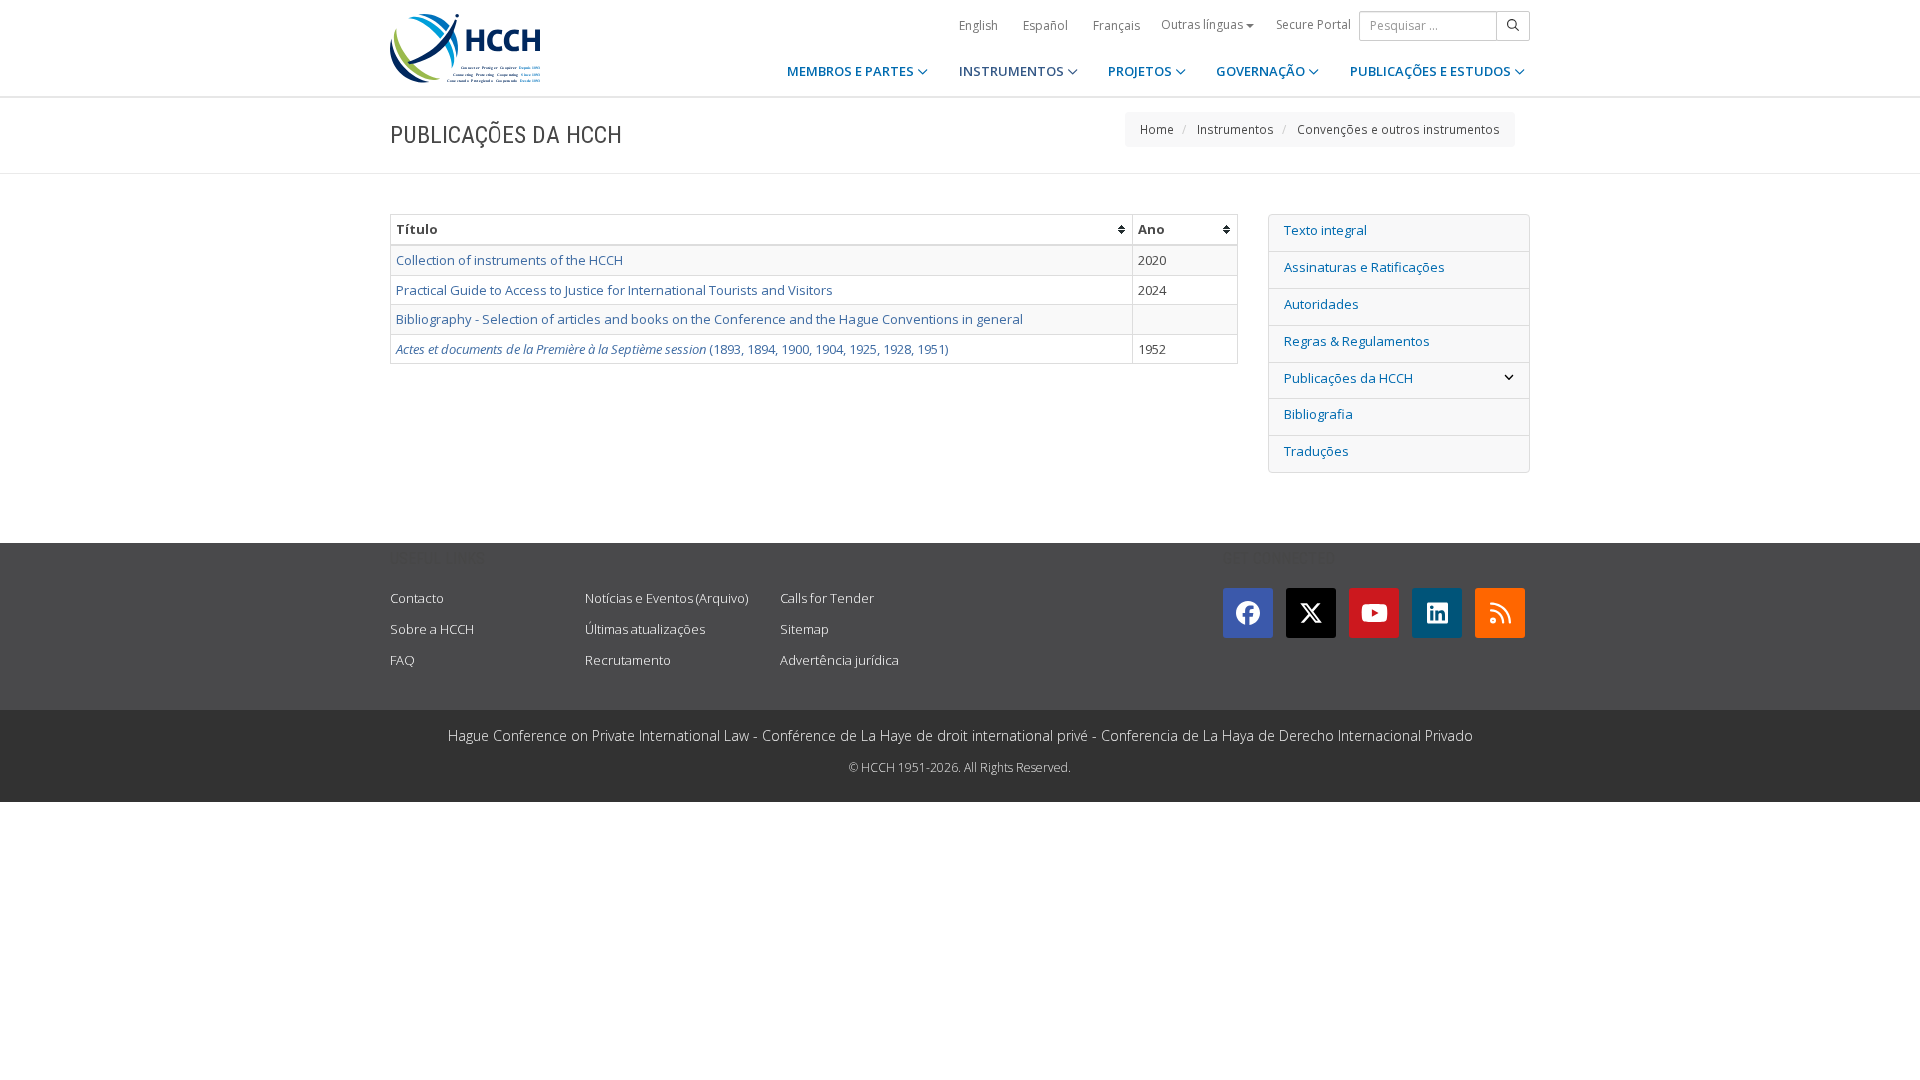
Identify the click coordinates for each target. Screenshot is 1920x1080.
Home (1157, 129)
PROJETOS (1141, 71)
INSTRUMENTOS (1013, 71)
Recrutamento (628, 660)
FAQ (402, 660)
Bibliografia (1318, 414)
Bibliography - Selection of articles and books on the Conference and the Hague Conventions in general (709, 319)
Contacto (417, 598)
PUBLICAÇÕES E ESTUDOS (1432, 71)
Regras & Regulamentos (1357, 341)
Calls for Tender (827, 598)
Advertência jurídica (839, 660)
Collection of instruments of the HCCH (509, 260)
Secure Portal (1313, 24)
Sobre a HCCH (432, 629)
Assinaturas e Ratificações (1364, 267)
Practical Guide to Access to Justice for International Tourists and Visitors (614, 290)
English (978, 25)
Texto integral (1325, 230)
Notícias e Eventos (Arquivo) (666, 598)
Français (1116, 25)
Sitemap (804, 629)
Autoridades (1321, 304)
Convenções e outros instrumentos (1398, 129)
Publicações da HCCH (1348, 378)
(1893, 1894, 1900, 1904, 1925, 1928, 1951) (672, 349)
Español (1045, 25)
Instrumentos (1235, 129)
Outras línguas (1203, 24)
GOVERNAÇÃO (1262, 71)
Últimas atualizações (645, 629)
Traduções (1316, 451)
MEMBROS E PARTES (852, 71)
